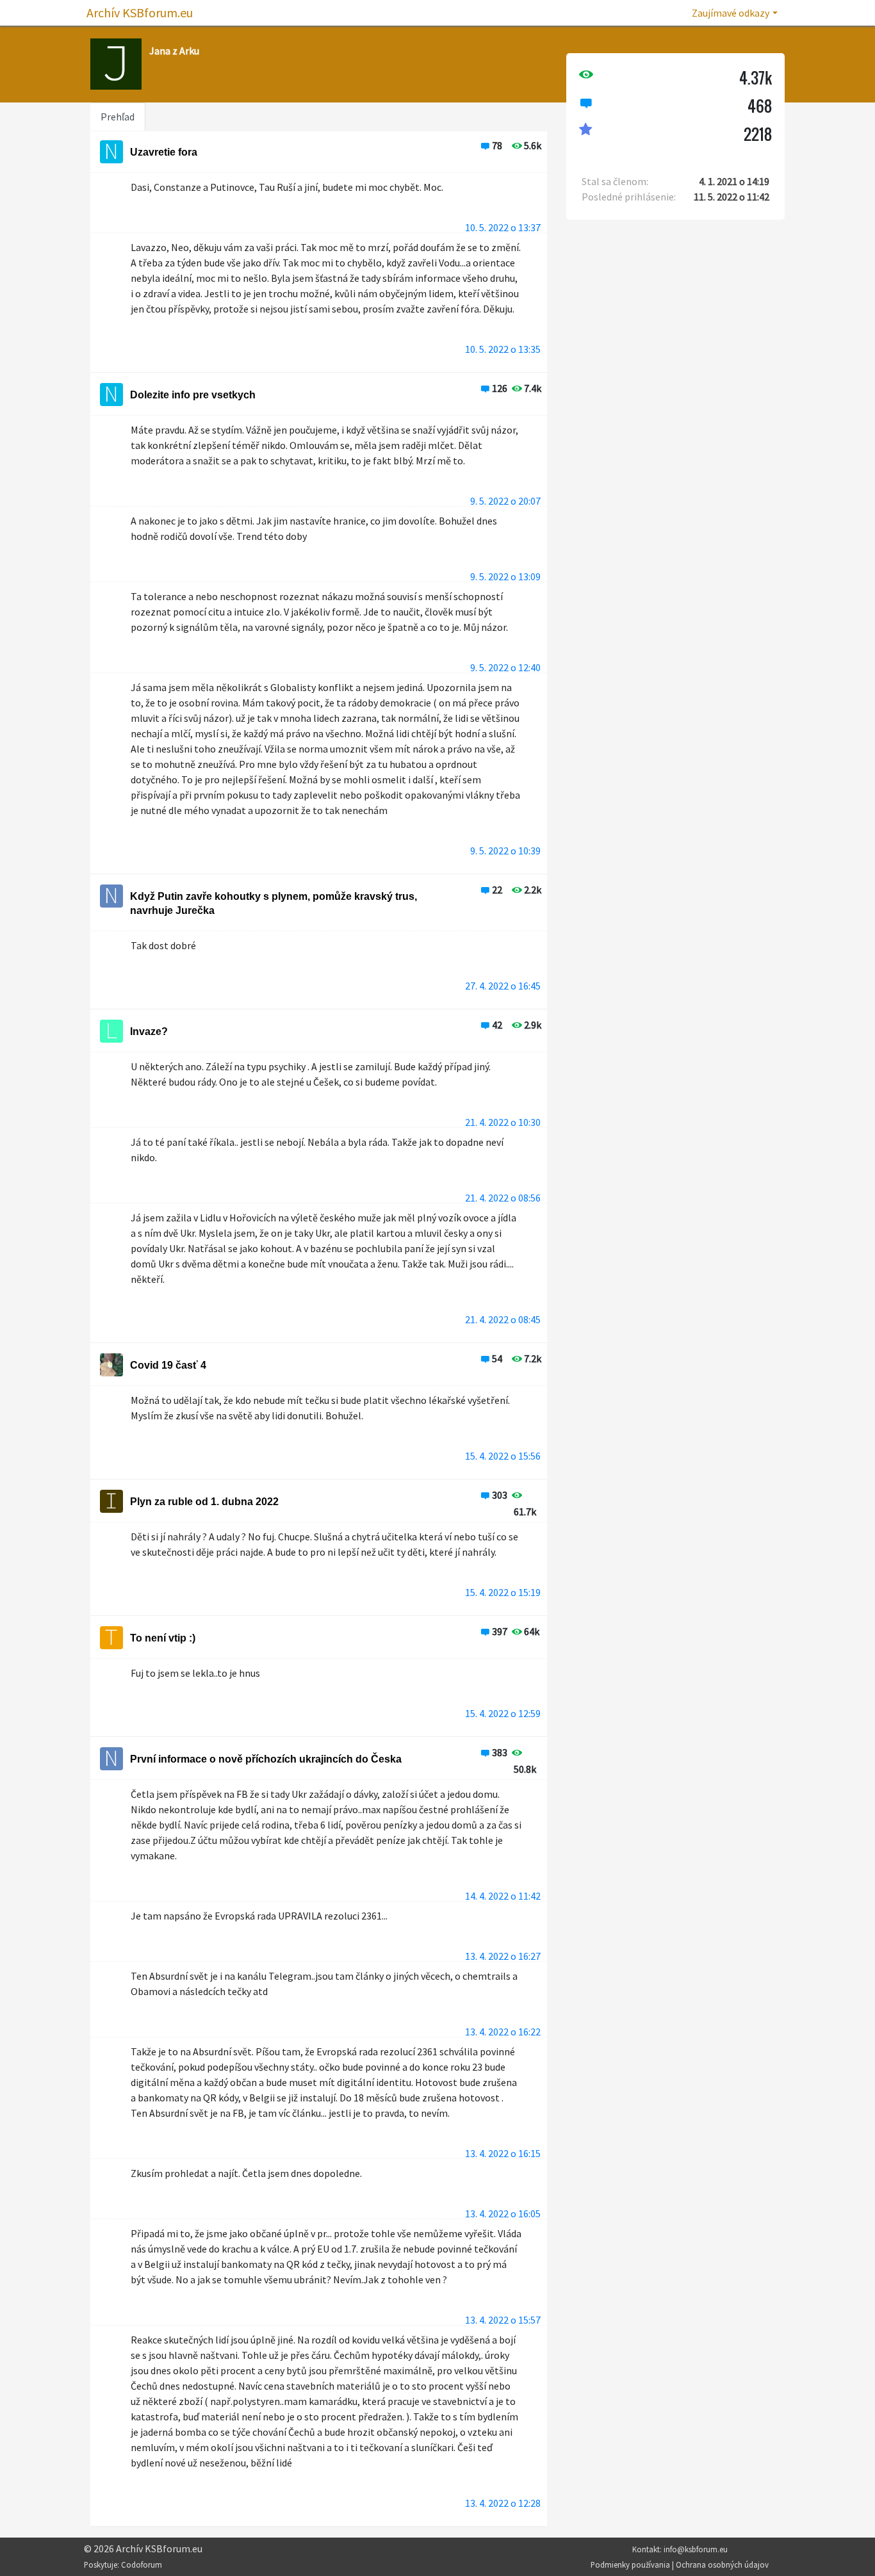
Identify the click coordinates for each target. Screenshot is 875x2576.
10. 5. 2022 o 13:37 (503, 227)
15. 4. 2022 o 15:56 (503, 1456)
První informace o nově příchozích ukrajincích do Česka (266, 1759)
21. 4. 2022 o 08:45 (503, 1319)
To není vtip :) (163, 1638)
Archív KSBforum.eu (140, 12)
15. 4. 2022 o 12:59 (503, 1713)
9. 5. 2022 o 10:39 (505, 851)
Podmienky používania (630, 2564)
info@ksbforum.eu (696, 2549)
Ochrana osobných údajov (722, 2564)
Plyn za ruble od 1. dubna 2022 (204, 1502)
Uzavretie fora (164, 152)
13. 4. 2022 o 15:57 (503, 2320)
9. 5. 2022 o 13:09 (505, 576)
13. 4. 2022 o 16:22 (503, 2032)
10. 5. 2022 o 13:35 (503, 349)
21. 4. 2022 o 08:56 (503, 1198)
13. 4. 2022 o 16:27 (503, 1956)
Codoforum (142, 2564)
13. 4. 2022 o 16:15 (503, 2153)
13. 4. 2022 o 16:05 (503, 2213)
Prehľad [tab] (118, 117)
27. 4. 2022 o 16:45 (503, 986)
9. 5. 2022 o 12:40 (505, 667)
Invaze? (149, 1031)
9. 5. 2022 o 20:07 (505, 501)
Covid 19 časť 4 (168, 1365)
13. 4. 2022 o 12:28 (503, 2503)
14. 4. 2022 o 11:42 (503, 1896)
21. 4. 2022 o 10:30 (503, 1122)
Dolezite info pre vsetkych (193, 395)
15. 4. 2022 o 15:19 (503, 1592)
